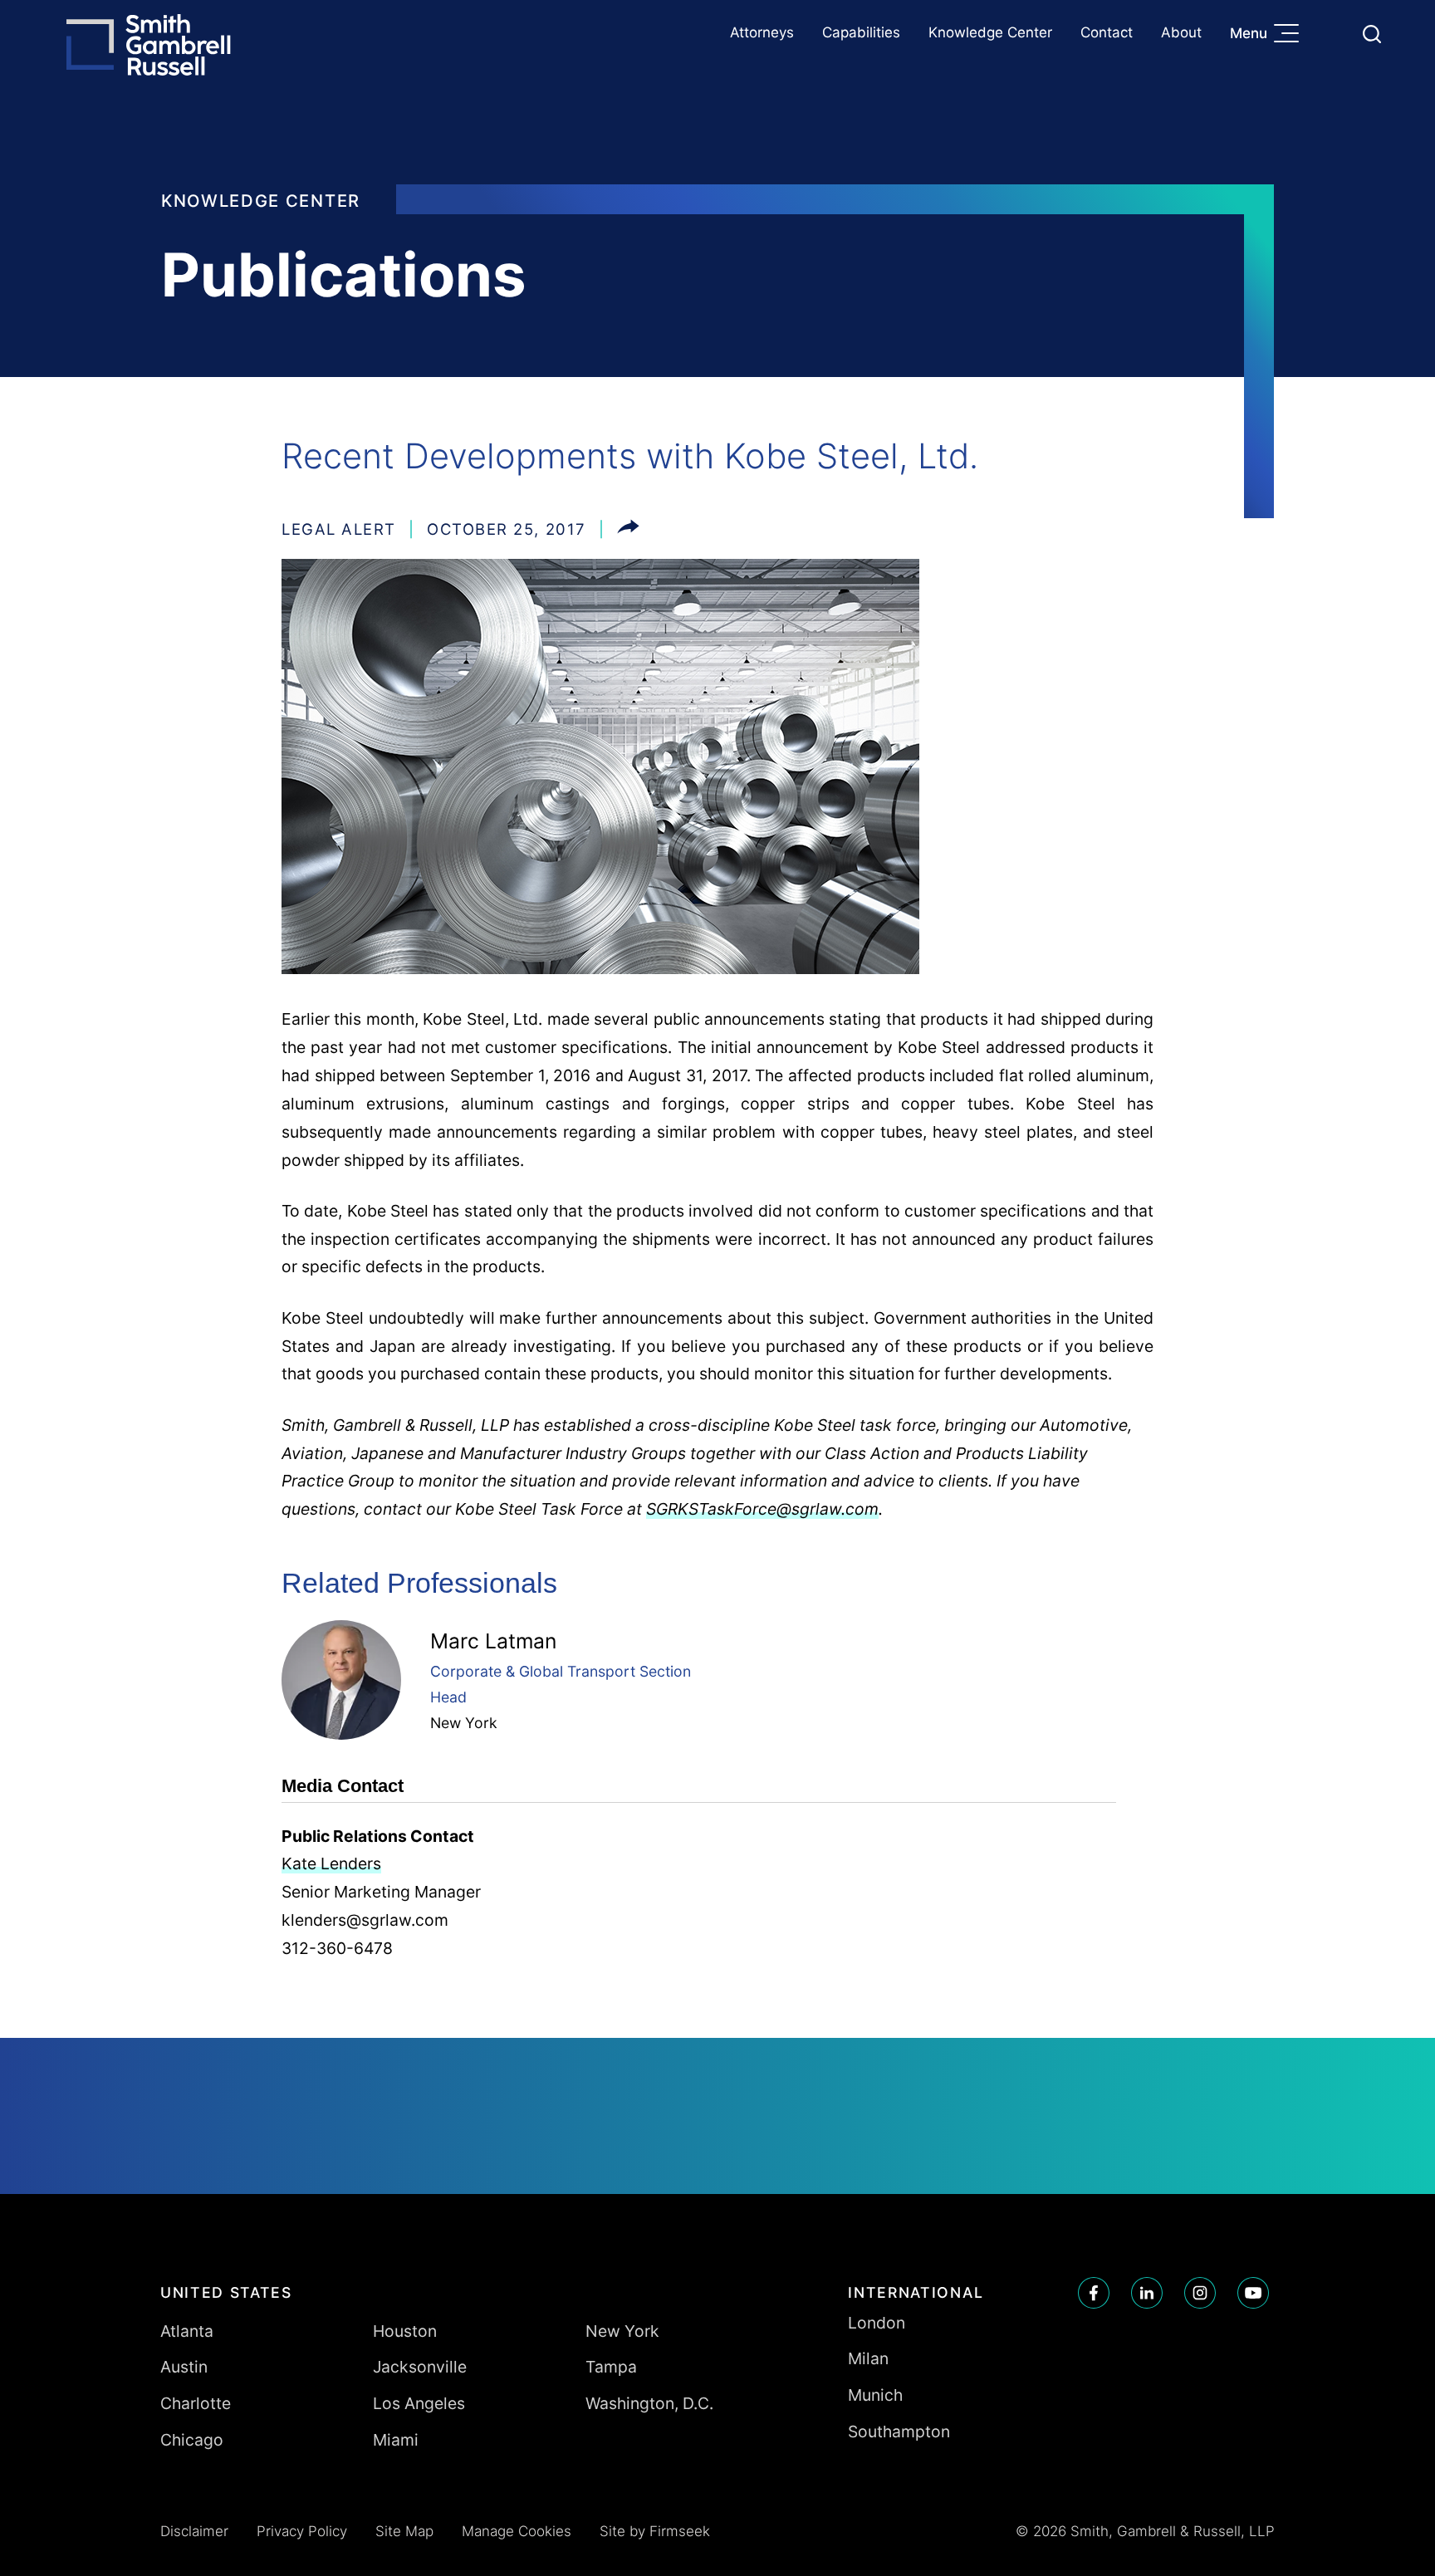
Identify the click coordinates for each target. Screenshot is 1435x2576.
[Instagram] (1200, 2293)
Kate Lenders (331, 1863)
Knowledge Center (990, 32)
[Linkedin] (1147, 2293)
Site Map (404, 2531)
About (1181, 32)
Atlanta (187, 2331)
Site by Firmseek (655, 2531)
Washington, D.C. (649, 2403)
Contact (1107, 32)
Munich (875, 2395)
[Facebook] (1094, 2293)
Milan (868, 2358)
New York (464, 1723)
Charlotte (196, 2403)
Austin (184, 2367)
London (877, 2323)
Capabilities (861, 32)
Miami (396, 2440)
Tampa (611, 2367)
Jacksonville (420, 2367)
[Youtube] (1253, 2293)
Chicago (192, 2440)
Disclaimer (194, 2531)
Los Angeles (419, 2403)
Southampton (899, 2432)
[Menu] (1291, 35)
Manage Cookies (517, 2531)
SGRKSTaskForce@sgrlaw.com (762, 1509)
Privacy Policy (302, 2531)
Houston (405, 2331)
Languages (1332, 34)
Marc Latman (493, 1641)
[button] (628, 529)
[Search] (1372, 34)
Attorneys (762, 32)
